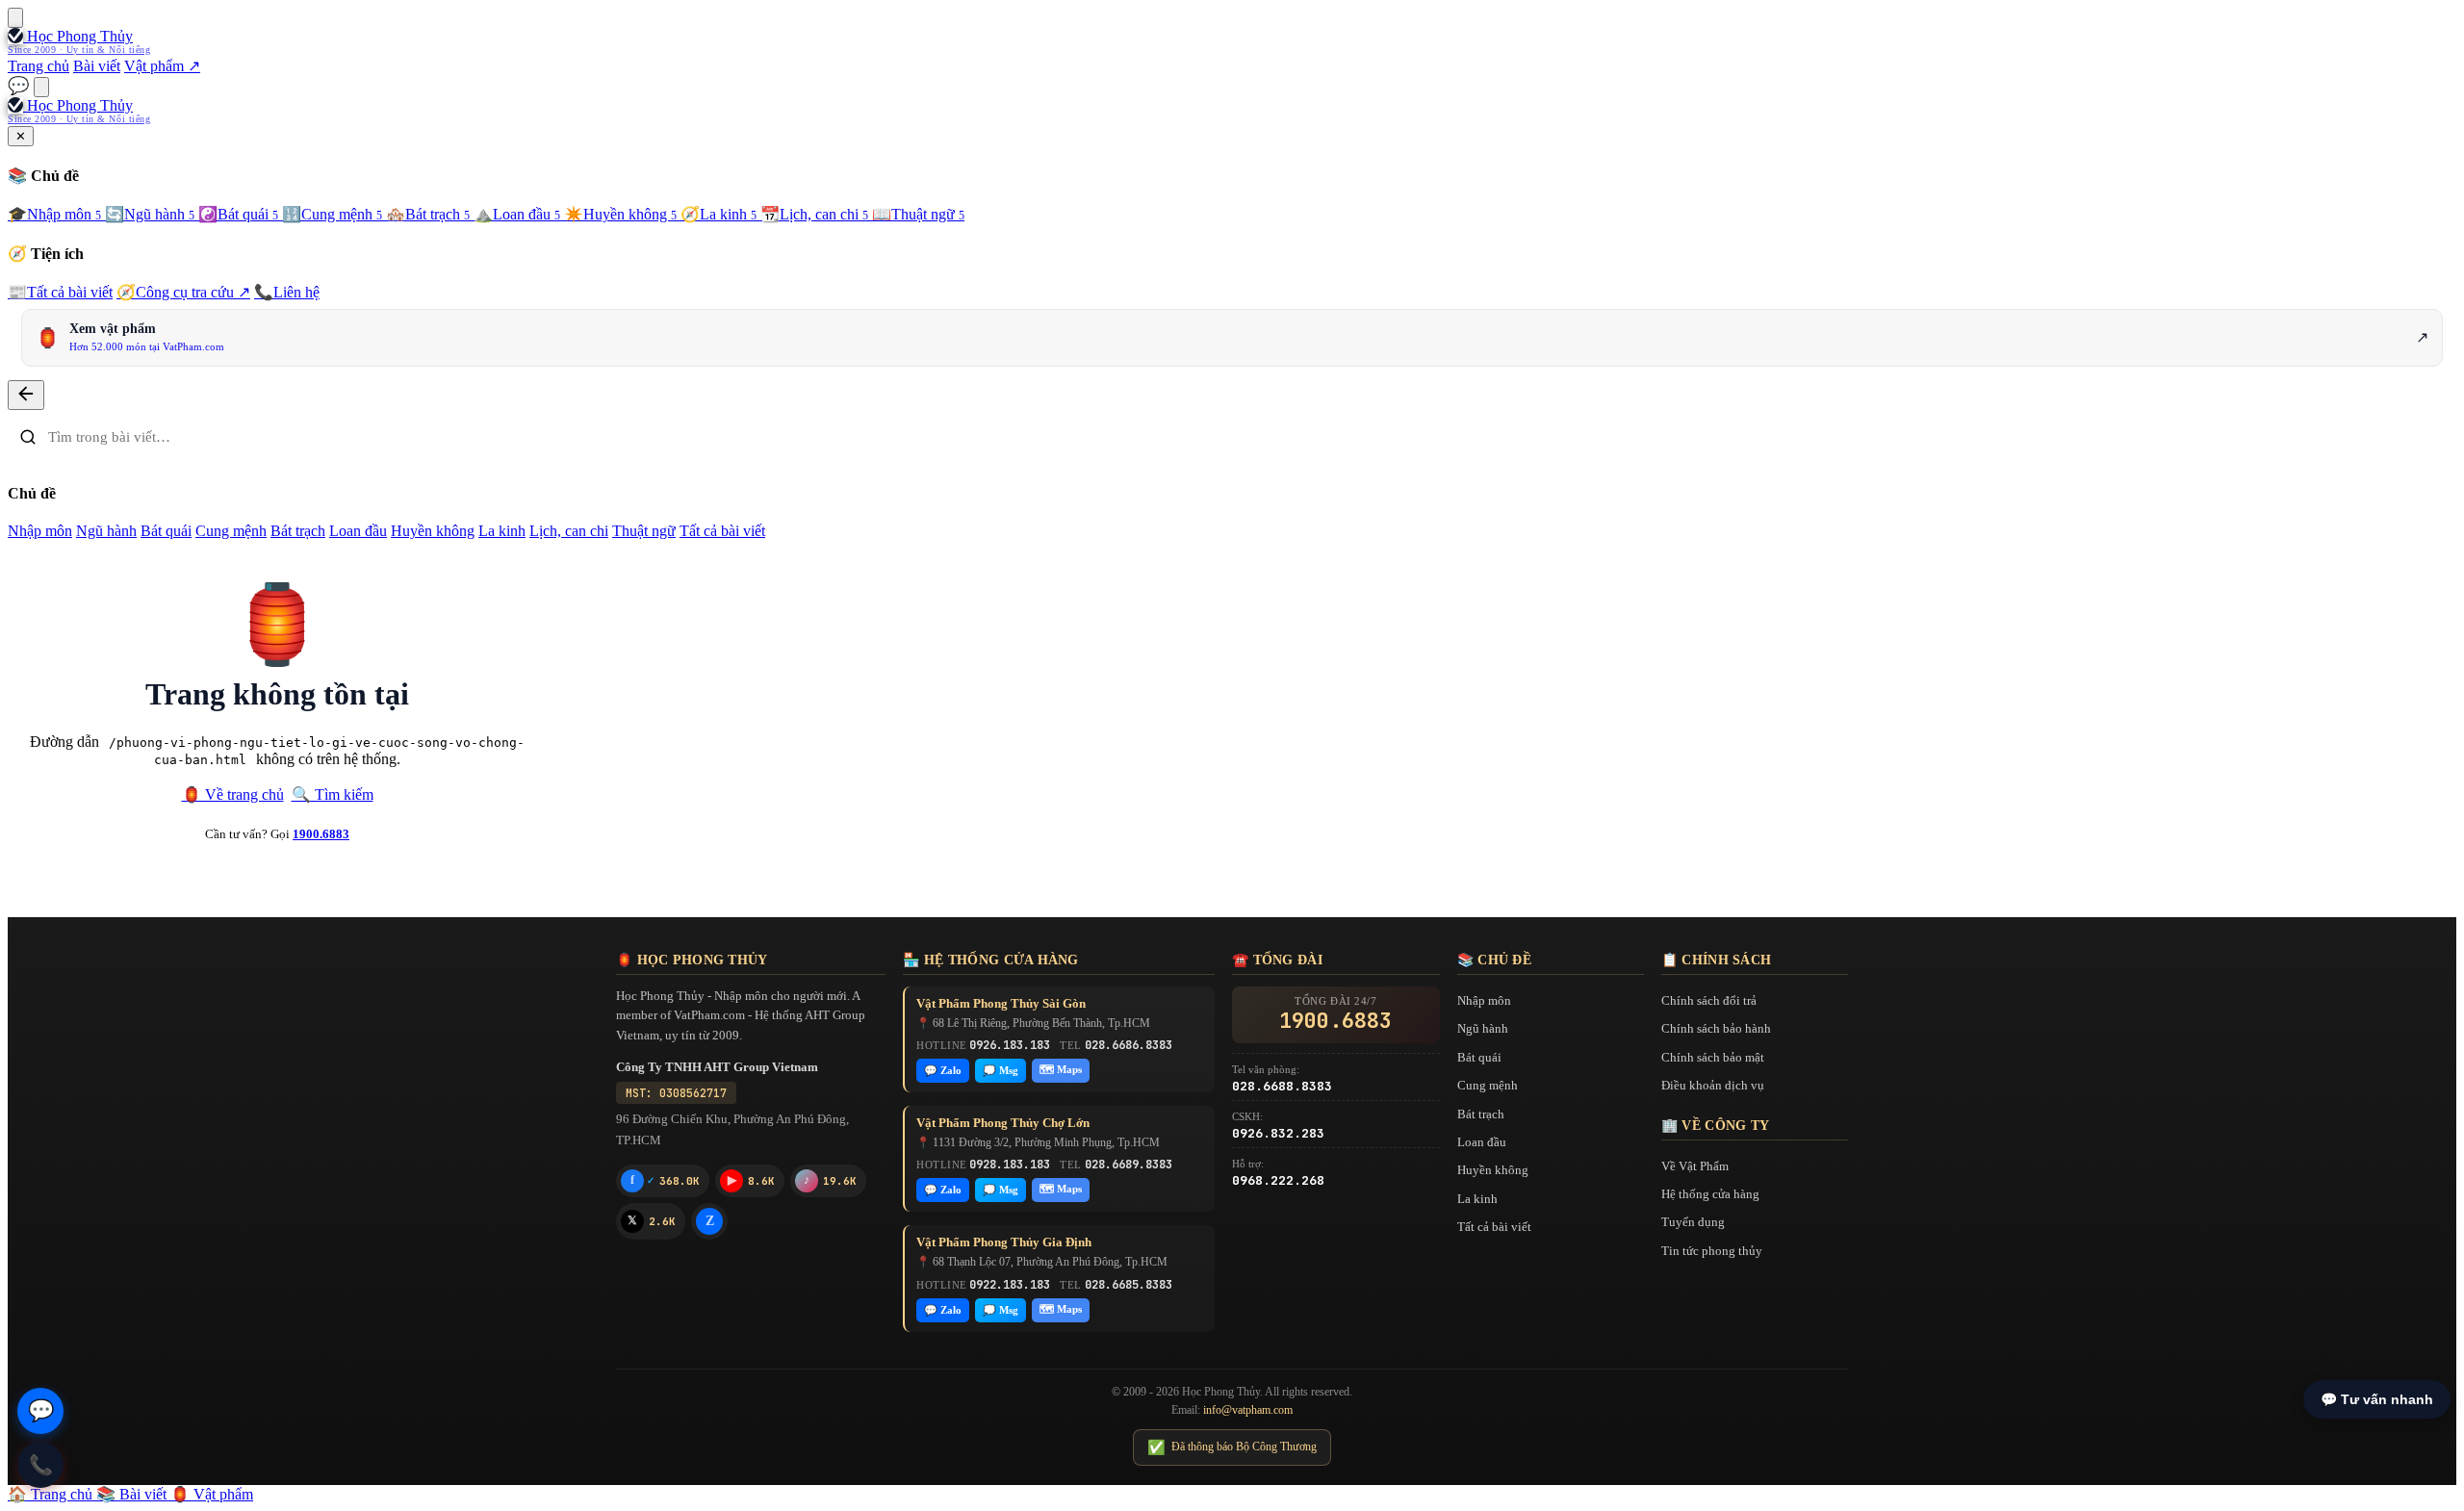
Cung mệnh (332, 214)
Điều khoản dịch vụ (1713, 1085)
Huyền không (620, 214)
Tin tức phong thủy (1712, 1251)
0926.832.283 (1278, 1133)
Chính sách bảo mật (1713, 1057)
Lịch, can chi (814, 214)
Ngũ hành (150, 214)
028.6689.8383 (1129, 1165)
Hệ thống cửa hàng (1710, 1194)
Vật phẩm (212, 1494)
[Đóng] (26, 395)
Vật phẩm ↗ (162, 66)
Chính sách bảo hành (1716, 1028)
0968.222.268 (1278, 1180)
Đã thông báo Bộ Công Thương (1232, 1447)
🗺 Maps (1061, 1069)
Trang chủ (38, 66)
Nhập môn (54, 214)
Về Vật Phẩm (1695, 1166)
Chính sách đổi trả (1709, 1000)
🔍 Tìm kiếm (333, 794)
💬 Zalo (943, 1070)
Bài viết (97, 66)
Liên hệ (287, 292)
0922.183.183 (1010, 1285)
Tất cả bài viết (60, 292)
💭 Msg (1001, 1070)
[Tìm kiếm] (41, 87)
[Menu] (15, 18)
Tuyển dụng (1693, 1222)
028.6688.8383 (1282, 1086)
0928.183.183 (1010, 1165)
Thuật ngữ (918, 214)
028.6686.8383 (1129, 1045)
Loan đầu (517, 214)
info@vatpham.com (1248, 1410)
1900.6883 (321, 834)
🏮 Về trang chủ (233, 794)
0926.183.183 (1010, 1045)
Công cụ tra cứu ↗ (183, 292)
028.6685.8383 (1129, 1285)
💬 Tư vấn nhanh (2377, 1399)
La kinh (719, 214)
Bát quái (238, 214)
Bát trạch (428, 214)
